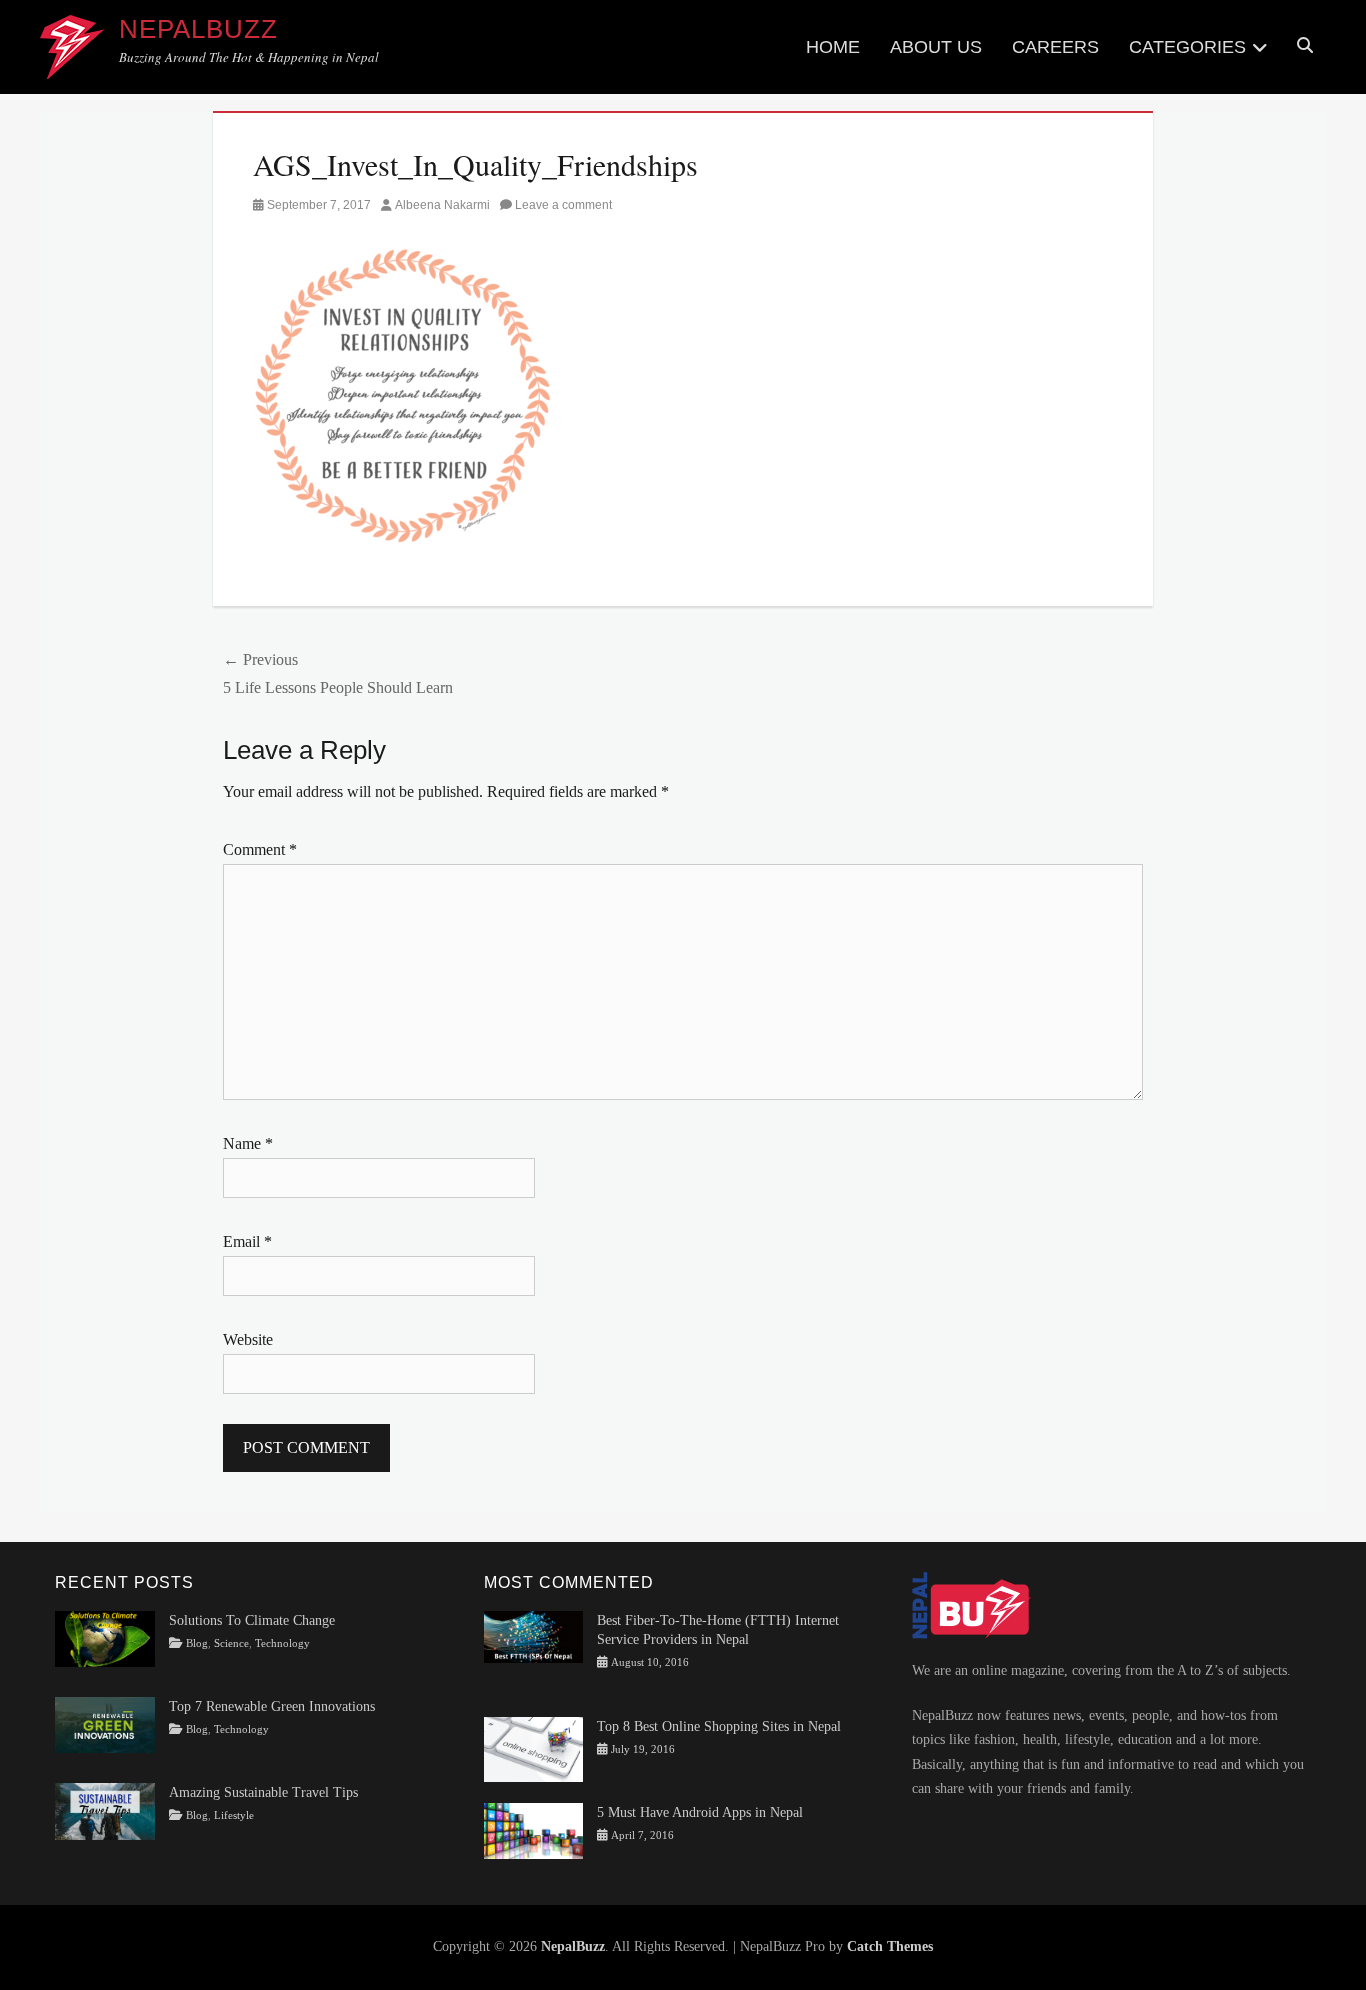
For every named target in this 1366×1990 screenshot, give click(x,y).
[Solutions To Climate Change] (105, 1637)
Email (247, 1241)
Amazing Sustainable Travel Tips (263, 1792)
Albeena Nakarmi (442, 205)
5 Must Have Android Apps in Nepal (700, 1812)
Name (248, 1143)
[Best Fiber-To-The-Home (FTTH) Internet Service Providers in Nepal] (534, 1635)
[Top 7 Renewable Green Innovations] (105, 1723)
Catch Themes (890, 1946)
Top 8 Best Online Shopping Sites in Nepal (719, 1726)
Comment (260, 849)
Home (833, 47)
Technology (282, 1643)
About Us (936, 47)
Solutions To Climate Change (252, 1620)
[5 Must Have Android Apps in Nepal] (534, 1829)
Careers (1055, 47)
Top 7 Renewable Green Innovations (272, 1706)
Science (231, 1643)
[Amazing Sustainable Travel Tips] (105, 1810)
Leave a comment (563, 205)
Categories (1187, 47)
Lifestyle (234, 1815)
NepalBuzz (198, 29)
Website (248, 1339)
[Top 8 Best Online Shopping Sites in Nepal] (534, 1748)
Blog (197, 1643)
